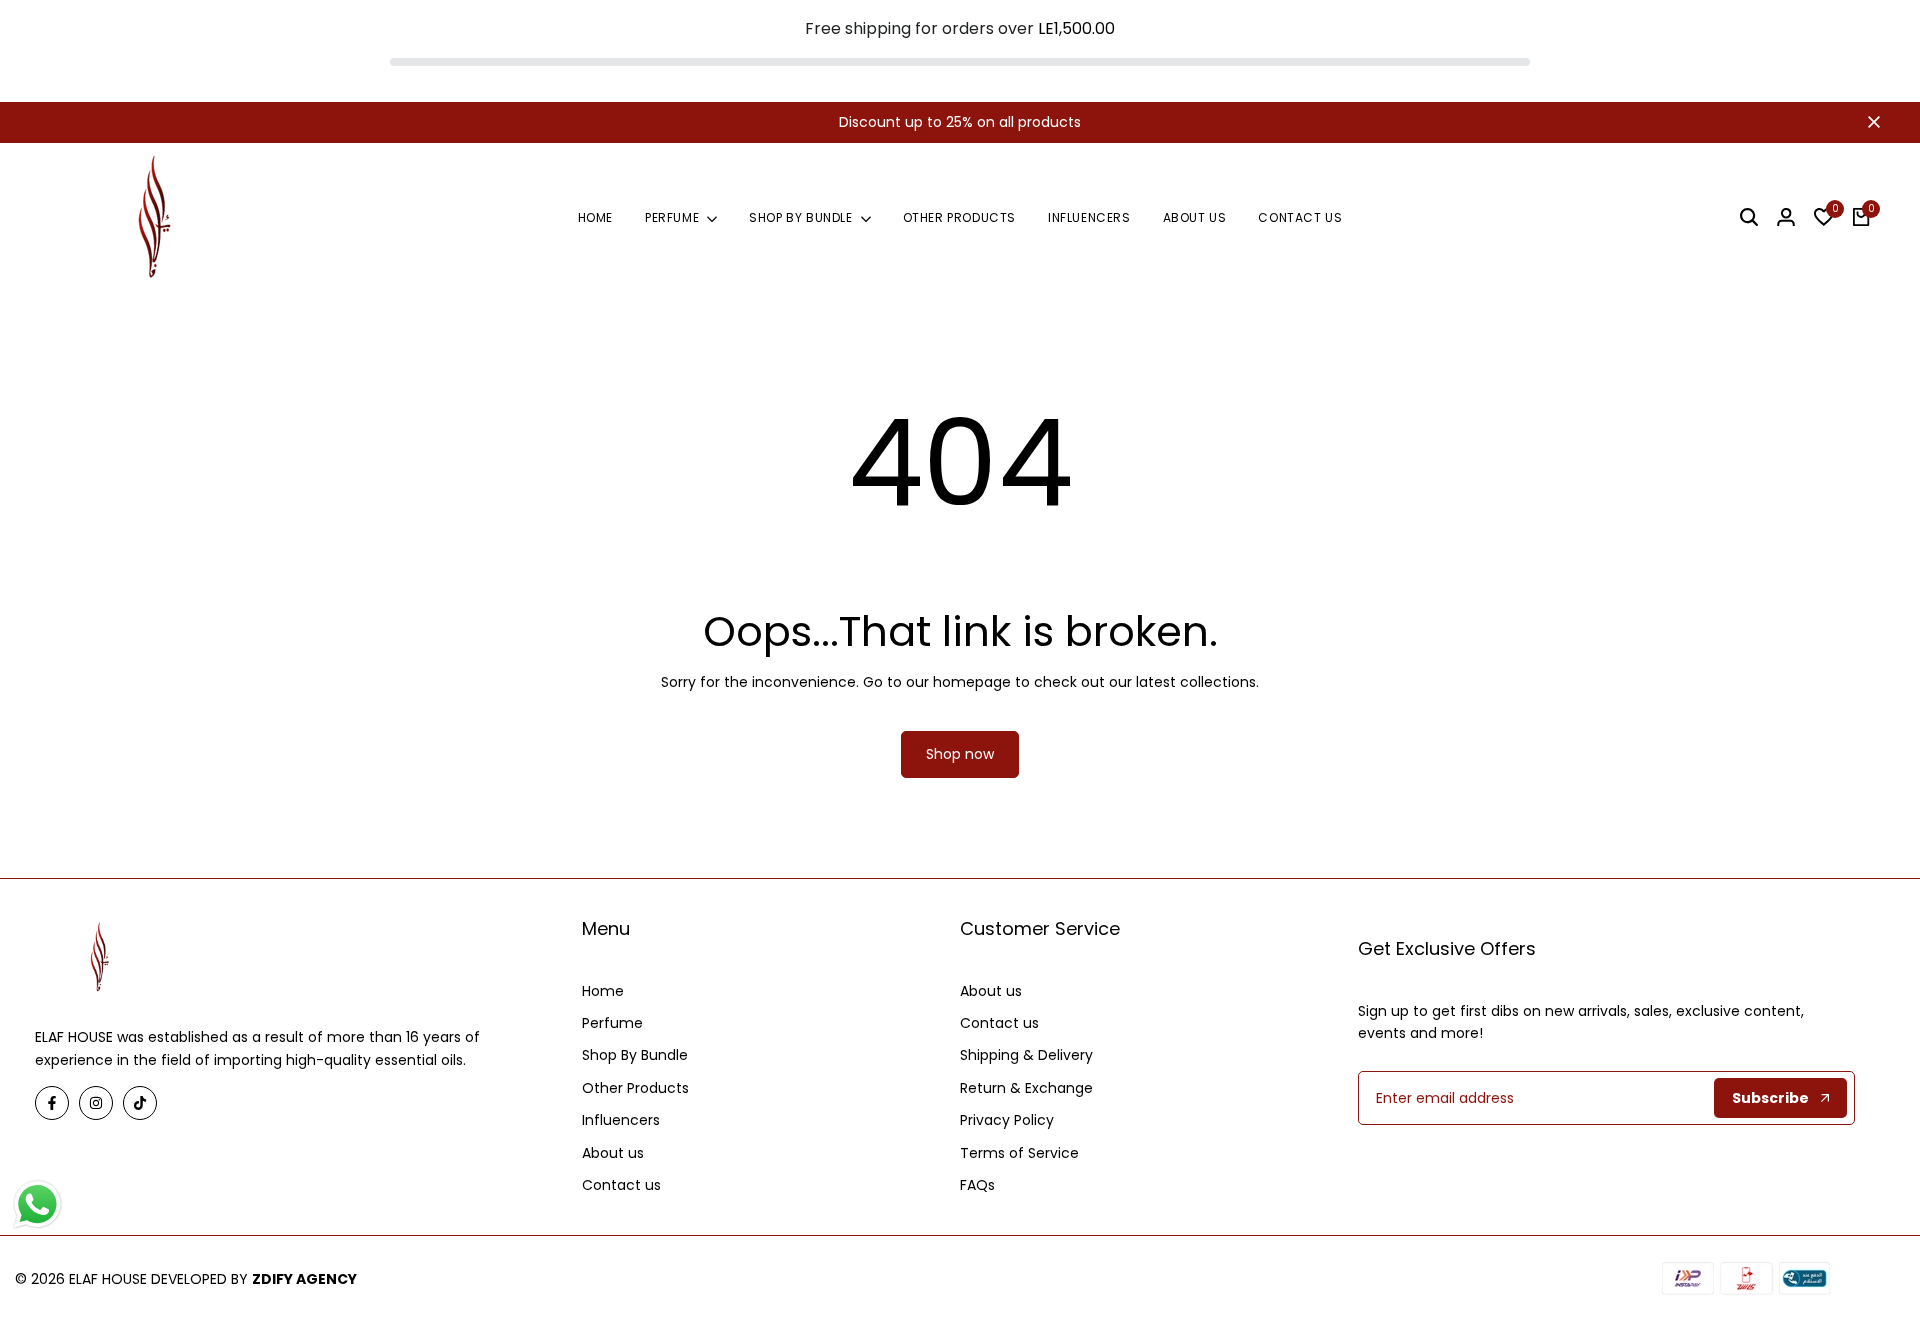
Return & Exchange (1026, 1088)
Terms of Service (1019, 1153)
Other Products (635, 1088)
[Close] (1870, 122)
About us (613, 1153)
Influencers (621, 1120)
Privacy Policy (1007, 1120)
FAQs (977, 1185)
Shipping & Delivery (1026, 1055)
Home (603, 991)
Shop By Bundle (635, 1055)
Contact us (621, 1185)
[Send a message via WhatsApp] (37, 1204)
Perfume (612, 1023)
